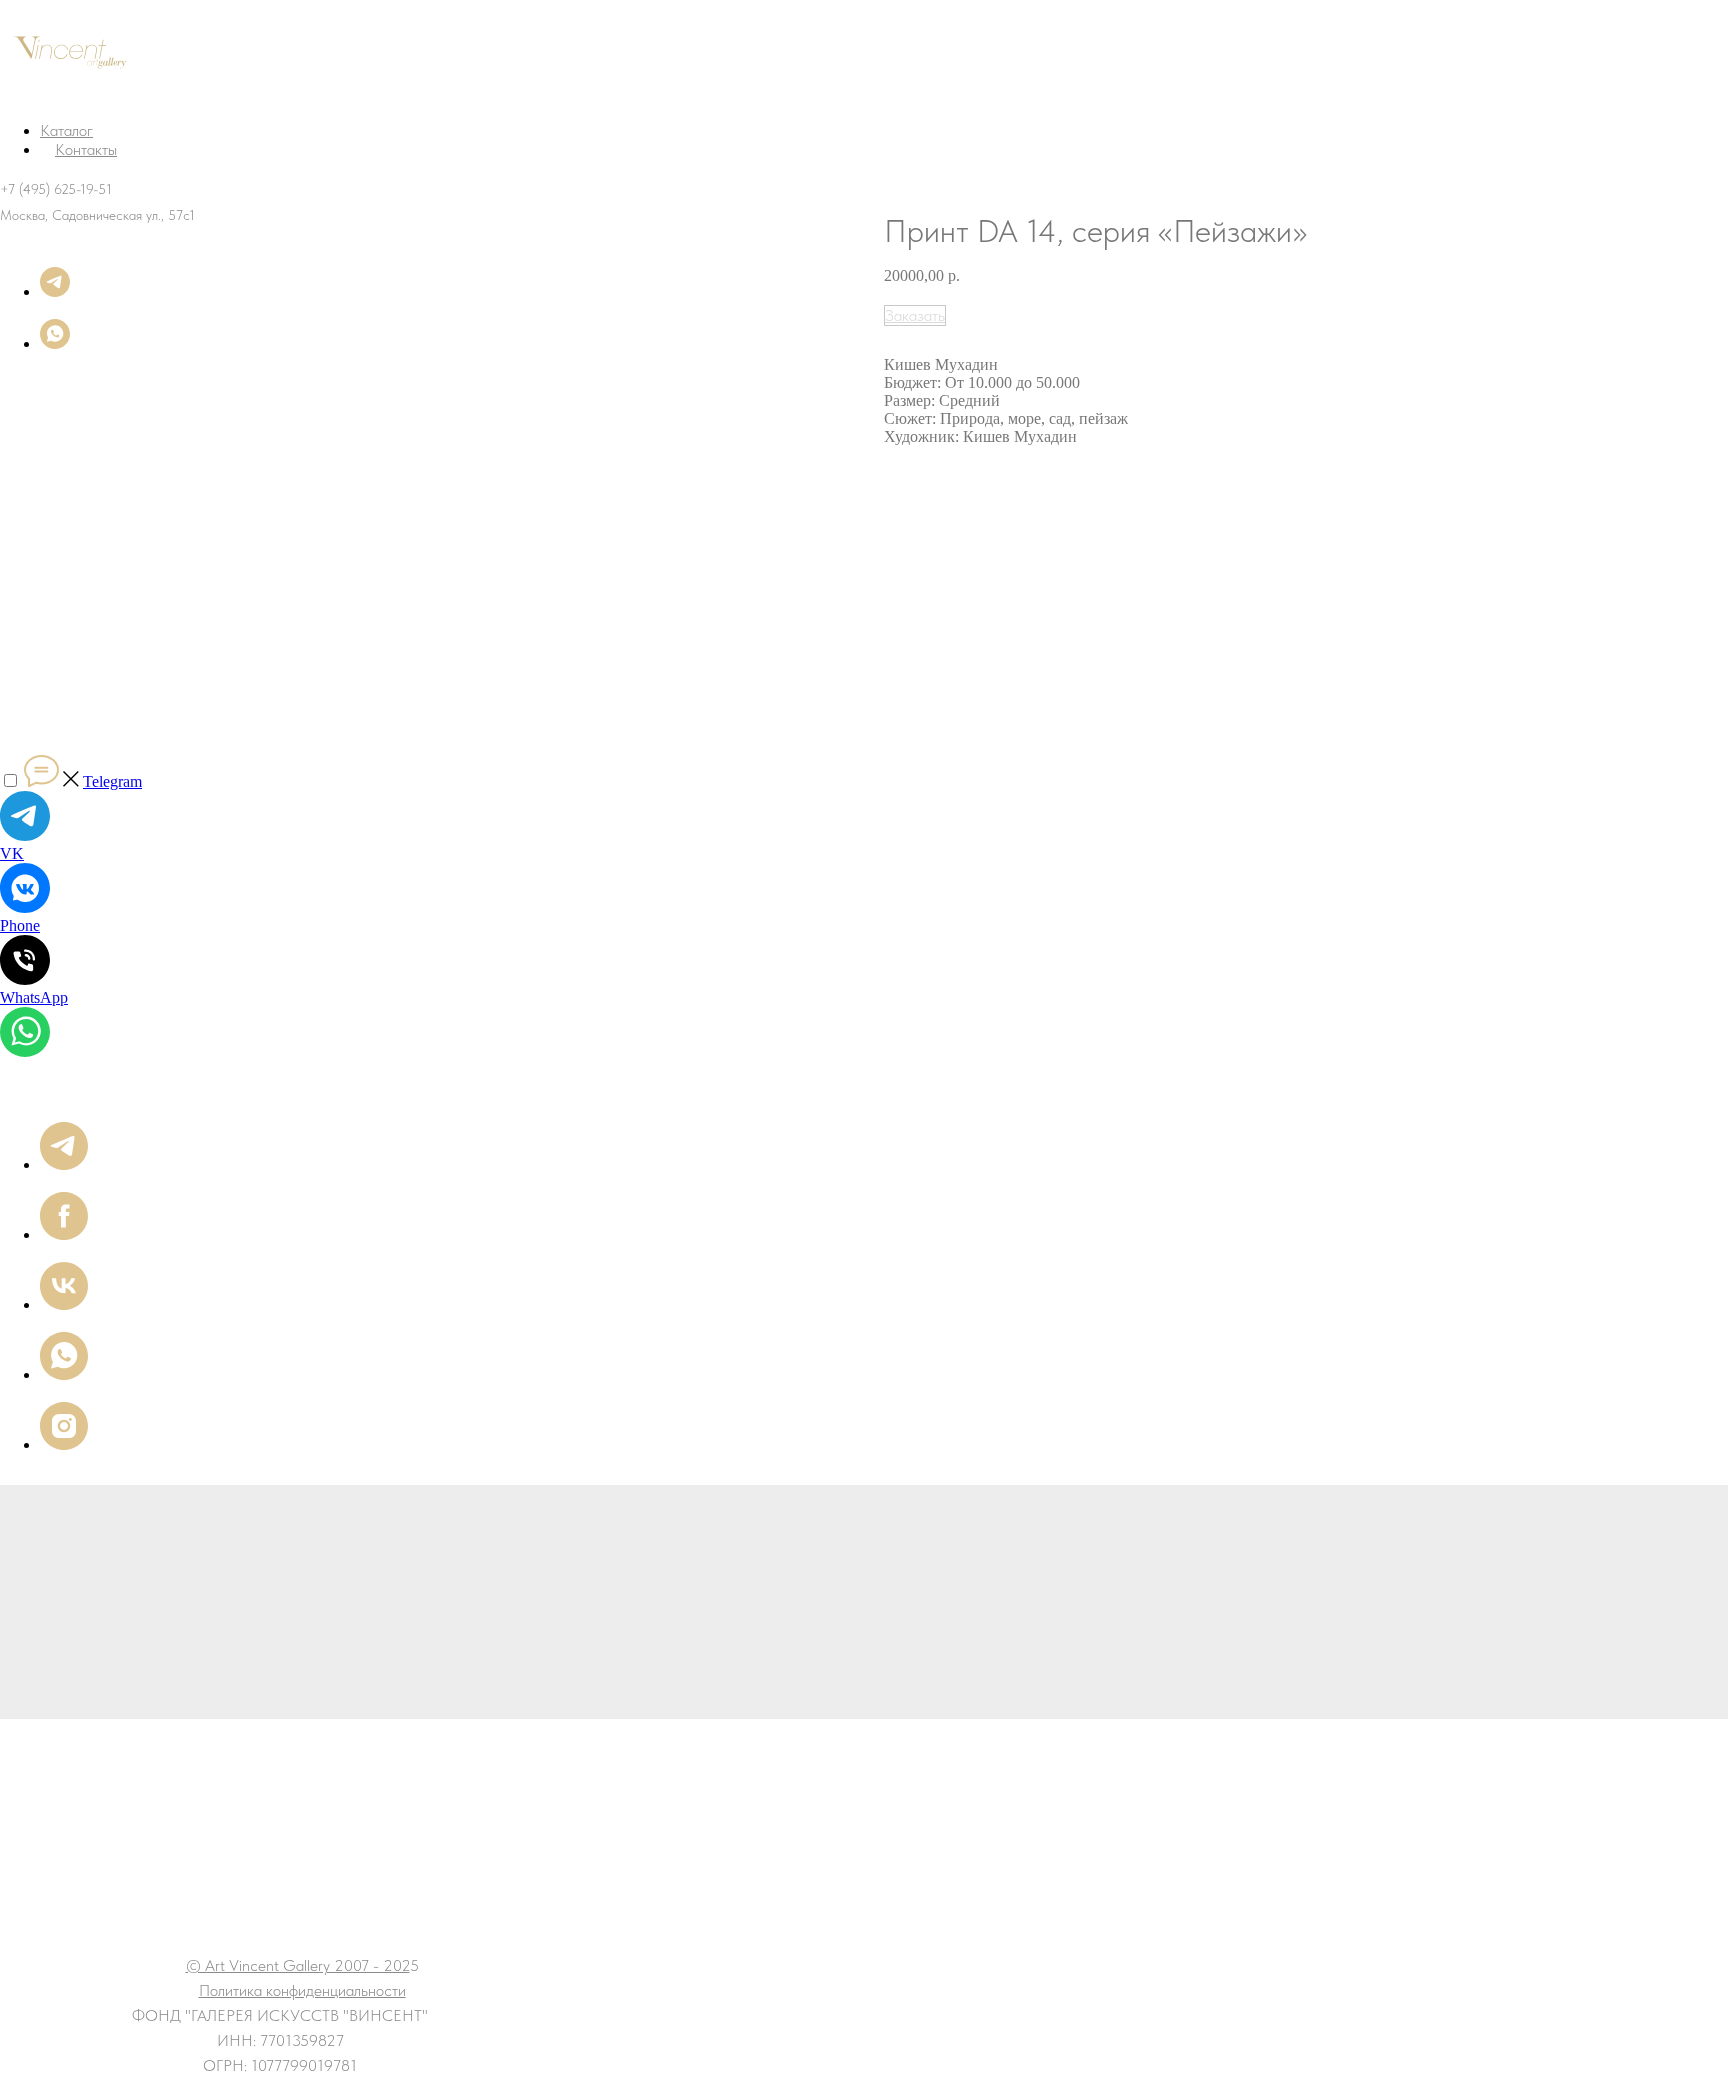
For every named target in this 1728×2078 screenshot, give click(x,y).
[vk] (64, 1304)
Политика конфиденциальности (302, 1990)
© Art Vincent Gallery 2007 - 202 (298, 1965)
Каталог (66, 130)
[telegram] (55, 291)
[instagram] (64, 1444)
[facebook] (64, 1234)
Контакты (86, 149)
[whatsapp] (55, 343)
